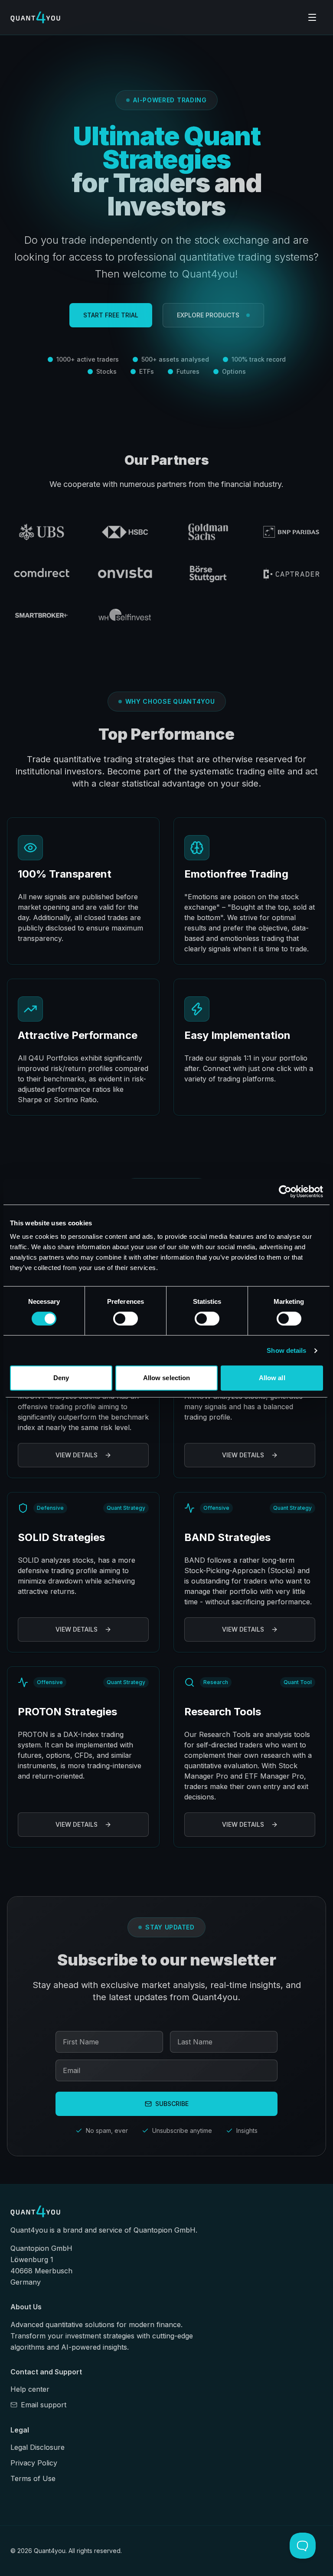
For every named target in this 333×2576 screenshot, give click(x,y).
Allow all (272, 1378)
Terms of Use (33, 2478)
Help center (30, 2389)
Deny (61, 1378)
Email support (44, 2405)
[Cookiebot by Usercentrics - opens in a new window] (285, 1192)
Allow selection (167, 1378)
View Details (77, 1455)
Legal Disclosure (38, 2447)
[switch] (126, 1319)
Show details (286, 1350)
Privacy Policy (34, 2463)
